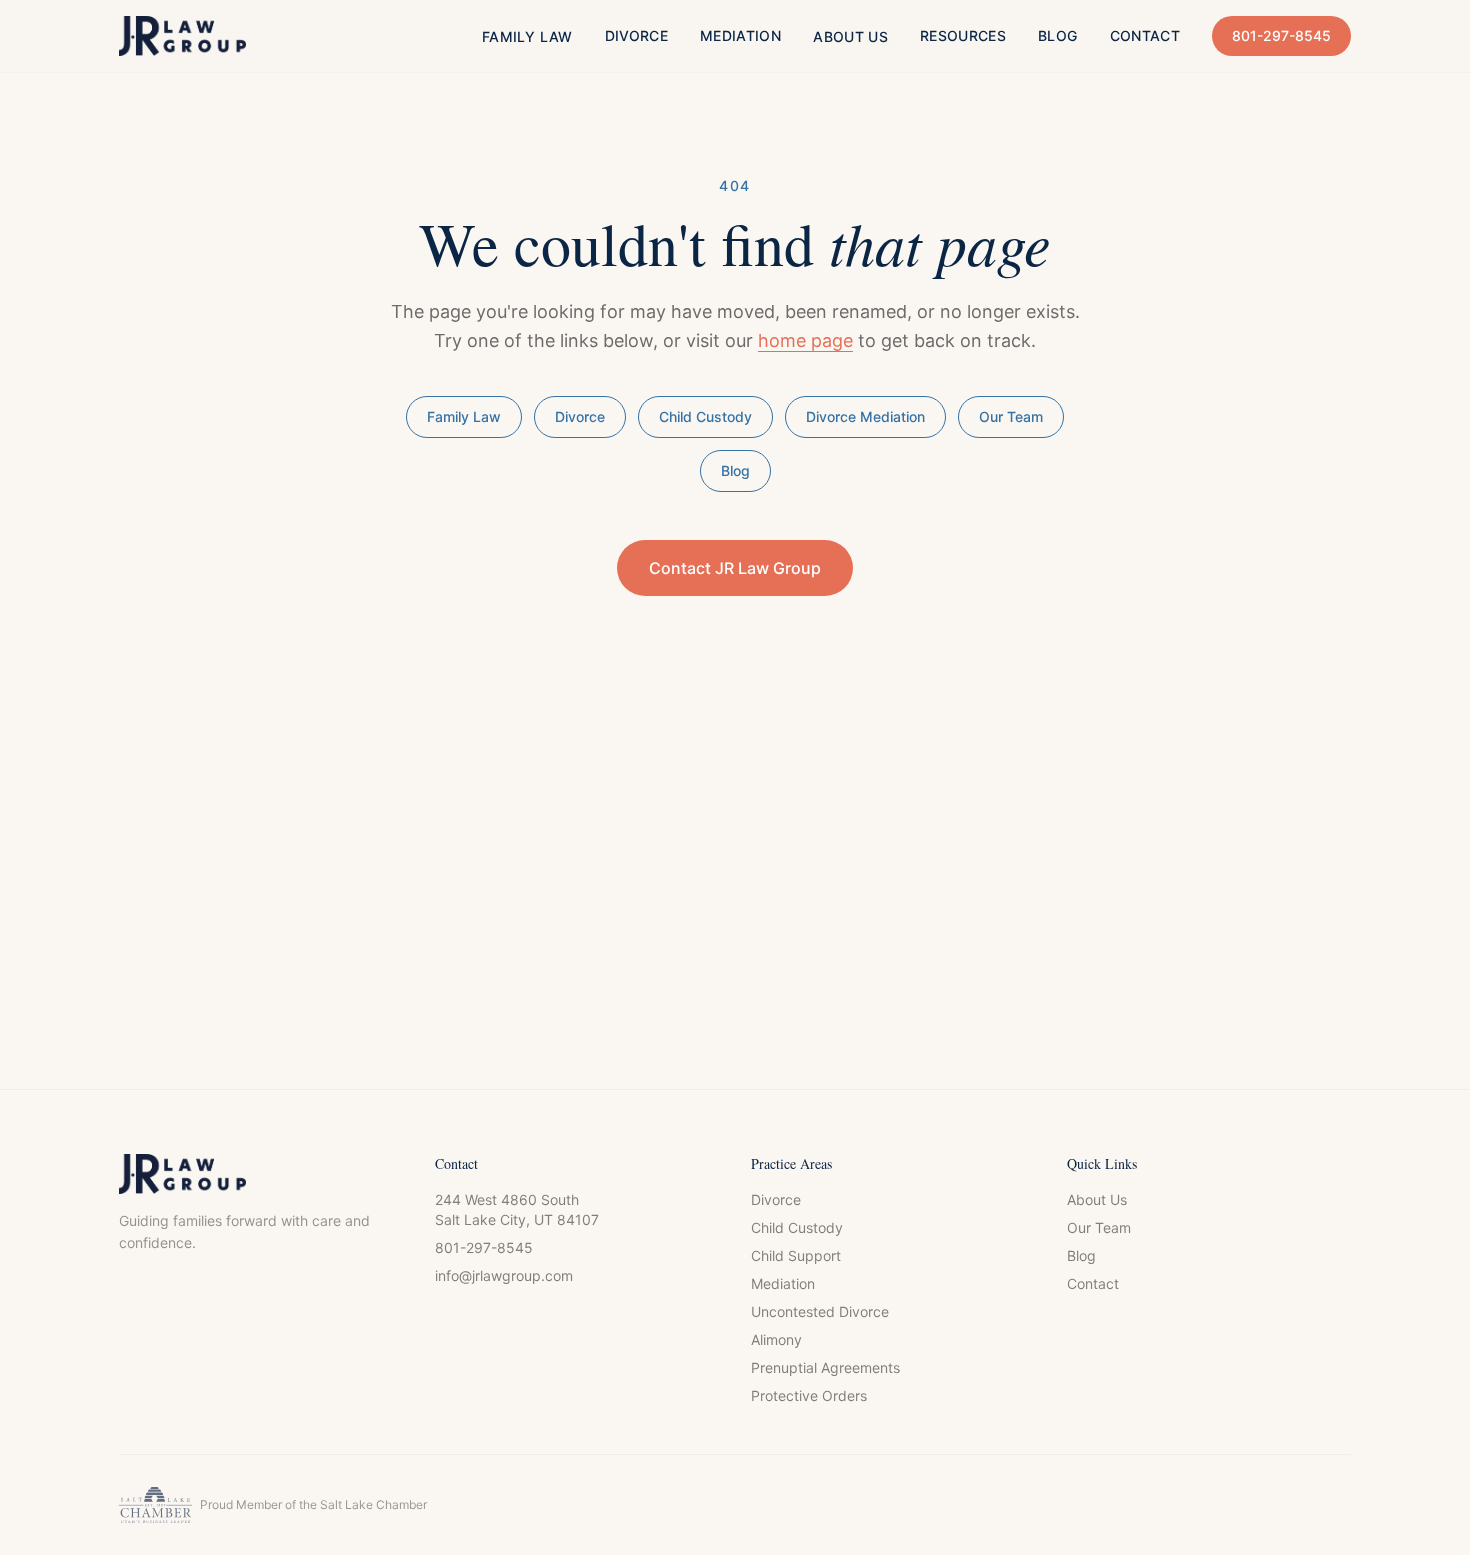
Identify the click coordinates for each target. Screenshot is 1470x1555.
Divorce (636, 35)
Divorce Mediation (865, 416)
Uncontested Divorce (820, 1311)
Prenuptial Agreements (825, 1367)
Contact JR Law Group (735, 568)
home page (805, 340)
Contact (1145, 35)
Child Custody (705, 416)
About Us (850, 36)
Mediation (740, 35)
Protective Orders (809, 1395)
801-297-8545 (1281, 35)
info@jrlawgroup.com (504, 1275)
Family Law (527, 36)
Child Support (796, 1255)
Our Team (1011, 416)
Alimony (776, 1339)
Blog (1057, 35)
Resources (963, 35)
